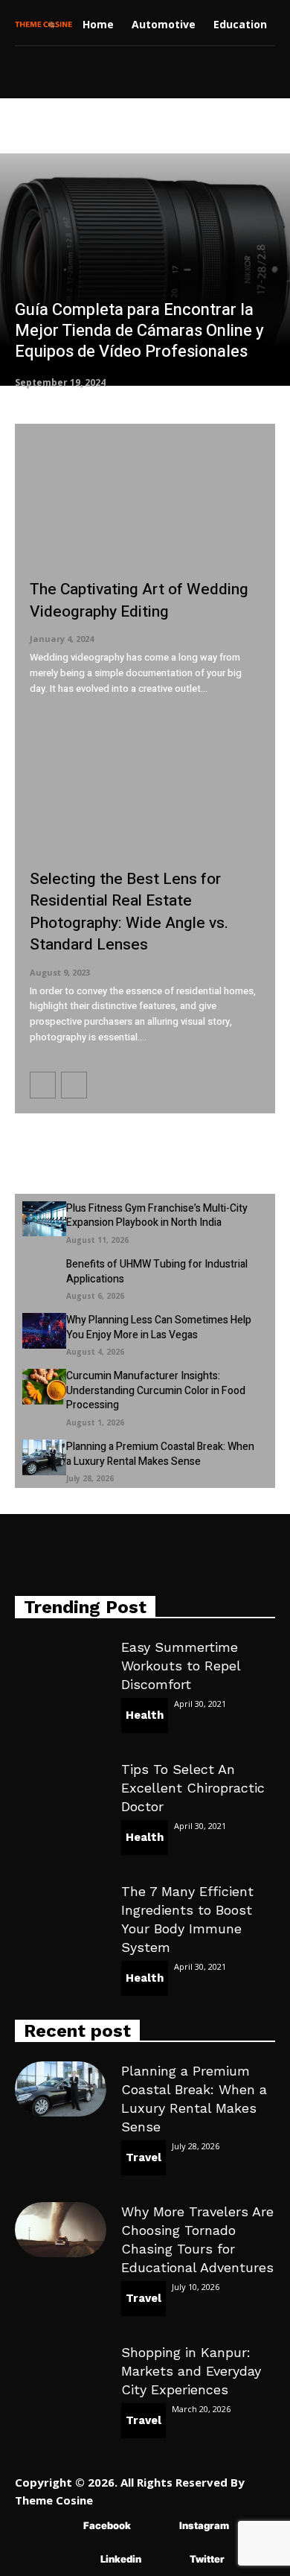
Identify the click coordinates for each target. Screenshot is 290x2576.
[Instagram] (157, 2526)
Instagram (204, 2525)
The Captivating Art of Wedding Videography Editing (139, 600)
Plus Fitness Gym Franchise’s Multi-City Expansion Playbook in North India (157, 1216)
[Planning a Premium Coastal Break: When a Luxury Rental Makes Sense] (44, 1457)
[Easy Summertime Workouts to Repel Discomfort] (61, 1665)
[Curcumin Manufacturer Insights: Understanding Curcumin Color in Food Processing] (44, 1387)
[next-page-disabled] (74, 1085)
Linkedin (121, 2559)
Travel (144, 2157)
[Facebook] (61, 2526)
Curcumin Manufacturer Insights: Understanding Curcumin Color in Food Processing (156, 1390)
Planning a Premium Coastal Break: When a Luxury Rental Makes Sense (160, 1454)
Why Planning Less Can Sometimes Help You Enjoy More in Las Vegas (159, 1327)
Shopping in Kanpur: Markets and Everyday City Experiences (191, 2371)
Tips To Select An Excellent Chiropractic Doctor (193, 1788)
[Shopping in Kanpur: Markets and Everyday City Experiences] (61, 2370)
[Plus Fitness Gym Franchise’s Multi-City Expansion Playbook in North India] (44, 1219)
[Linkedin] (78, 2559)
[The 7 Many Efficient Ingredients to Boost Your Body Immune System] (61, 1909)
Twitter (207, 2559)
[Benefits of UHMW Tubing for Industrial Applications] (44, 1275)
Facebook (107, 2525)
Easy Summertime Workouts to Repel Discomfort (181, 1666)
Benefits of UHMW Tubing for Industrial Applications (157, 1272)
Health (145, 1715)
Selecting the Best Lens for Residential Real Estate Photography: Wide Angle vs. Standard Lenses (129, 912)
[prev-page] (43, 1085)
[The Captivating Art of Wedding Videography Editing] (145, 502)
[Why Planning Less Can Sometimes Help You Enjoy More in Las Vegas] (44, 1331)
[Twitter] (168, 2559)
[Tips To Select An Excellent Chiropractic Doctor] (61, 1787)
